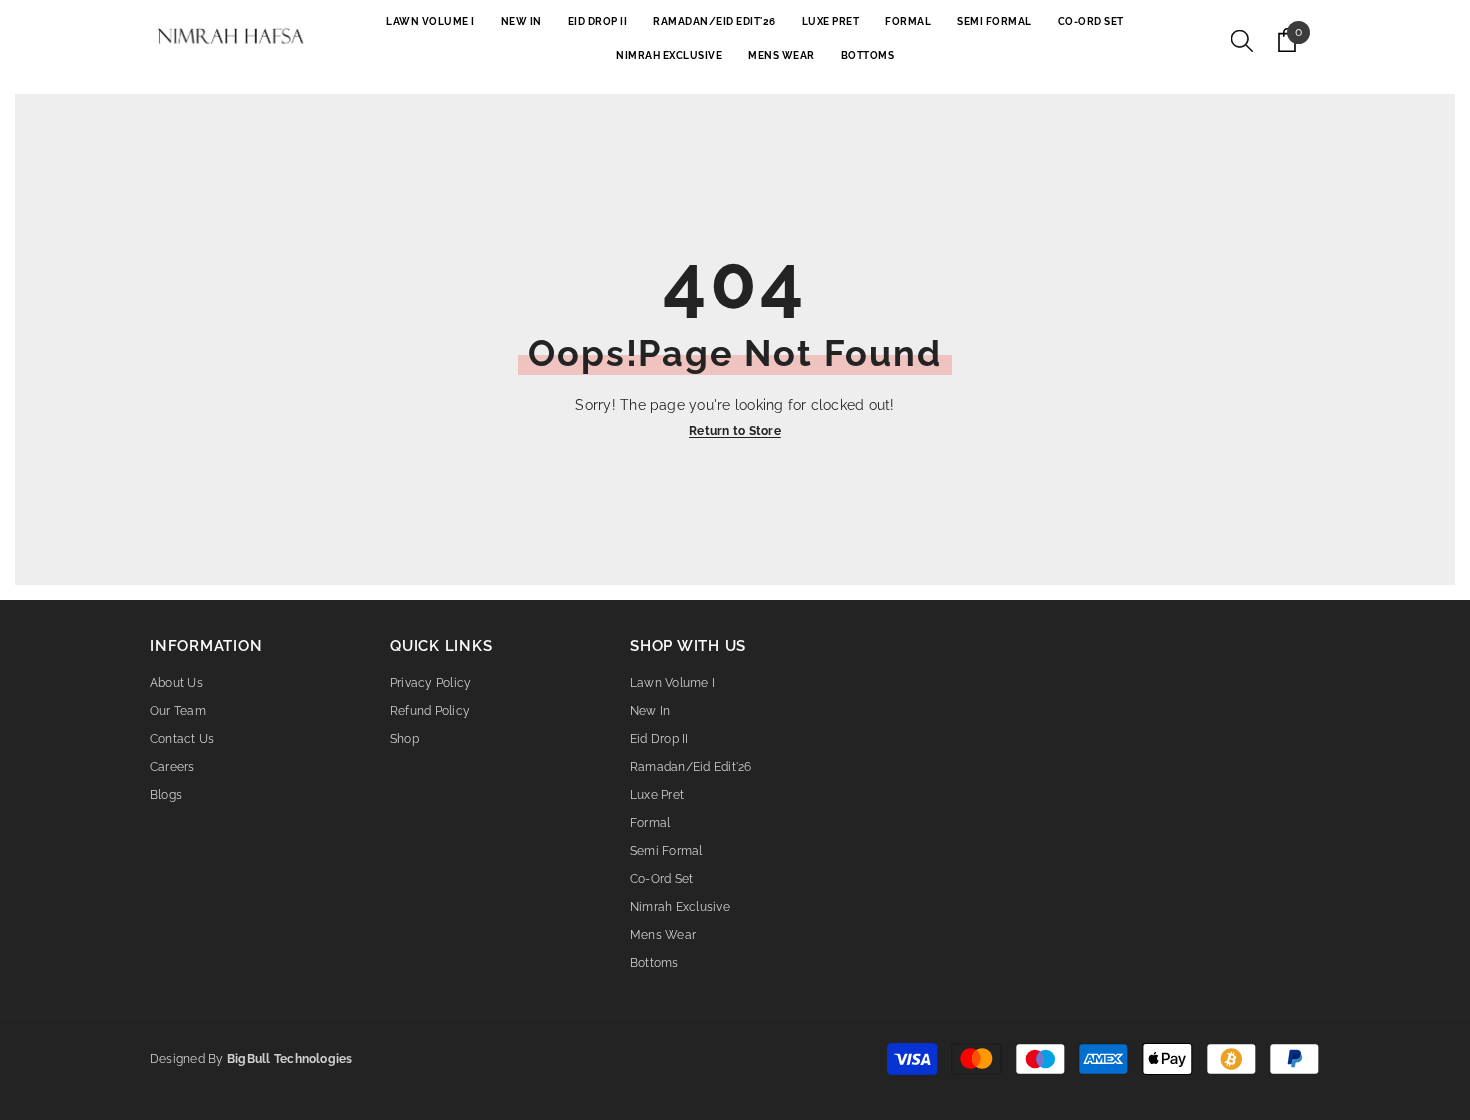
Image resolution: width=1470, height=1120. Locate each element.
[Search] (1242, 40)
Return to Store (735, 431)
